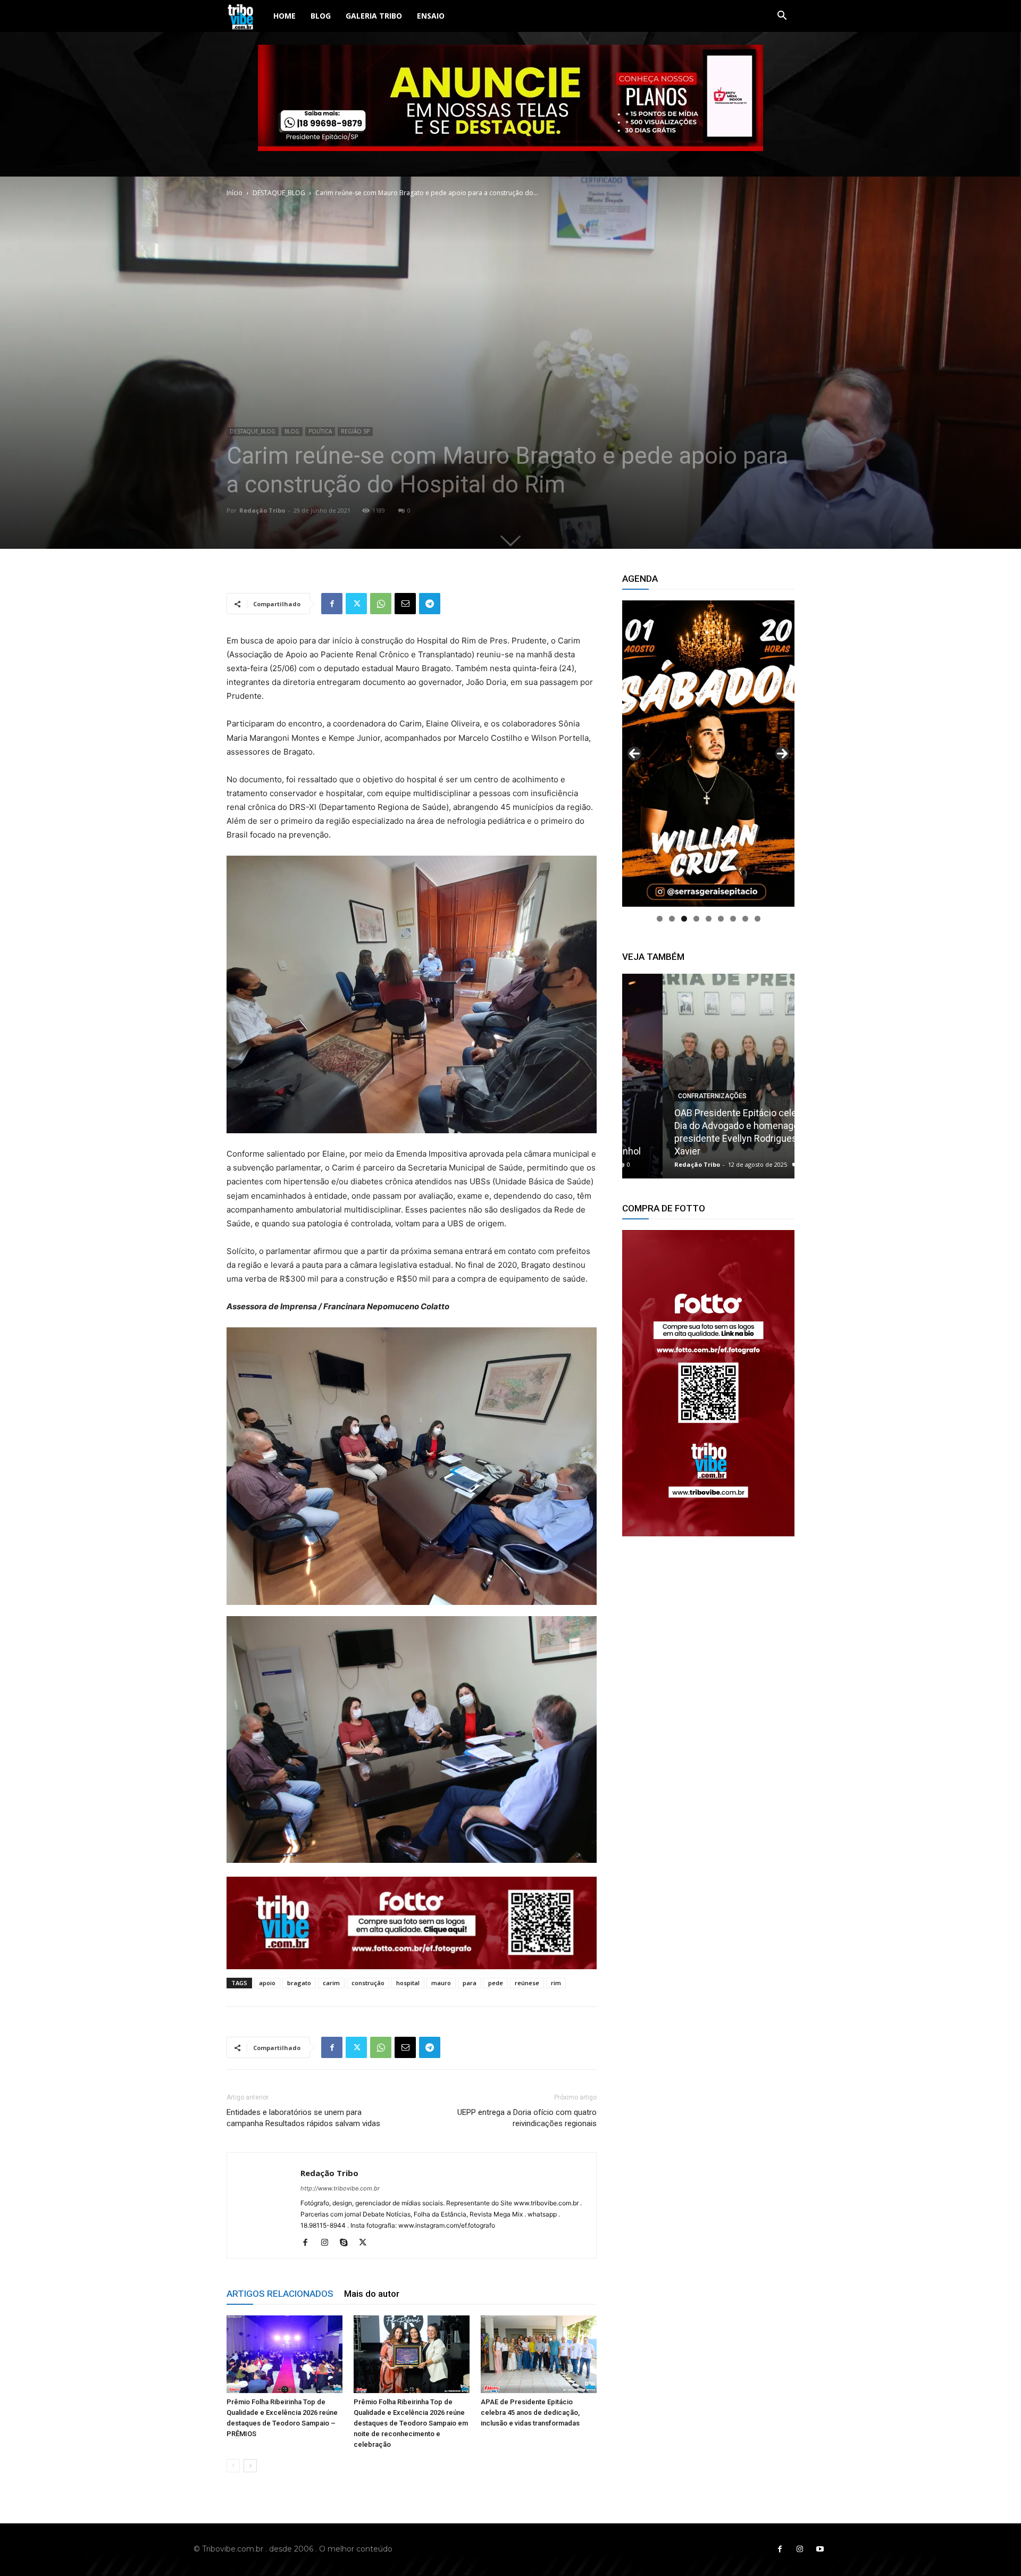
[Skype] (348, 2243)
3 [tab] (684, 919)
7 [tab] (733, 919)
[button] (782, 17)
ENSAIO (431, 16)
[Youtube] (820, 2549)
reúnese (527, 1983)
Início (235, 193)
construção (368, 1983)
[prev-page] (233, 2466)
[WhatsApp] (381, 604)
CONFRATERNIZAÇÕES (672, 1096)
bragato (299, 1983)
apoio (267, 1983)
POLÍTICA (320, 431)
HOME (284, 16)
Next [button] (782, 754)
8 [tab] (745, 919)
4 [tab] (696, 919)
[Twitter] (356, 604)
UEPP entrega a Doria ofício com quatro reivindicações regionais (527, 2118)
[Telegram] (430, 604)
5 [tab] (709, 919)
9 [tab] (758, 919)
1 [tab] (660, 919)
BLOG (321, 16)
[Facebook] (332, 604)
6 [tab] (721, 919)
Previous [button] (634, 754)
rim (556, 1983)
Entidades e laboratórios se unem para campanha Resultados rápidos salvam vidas (303, 2118)
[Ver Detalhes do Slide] (708, 1383)
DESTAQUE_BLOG (279, 193)
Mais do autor (372, 2294)
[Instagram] (328, 2243)
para (470, 1983)
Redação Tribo (262, 510)
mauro (441, 1983)
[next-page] (250, 2466)
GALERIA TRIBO (374, 16)
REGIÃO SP (355, 431)
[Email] (405, 604)
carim (331, 1983)
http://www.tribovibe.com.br (340, 2188)
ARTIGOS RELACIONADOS (280, 2294)
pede (496, 1983)
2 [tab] (672, 919)
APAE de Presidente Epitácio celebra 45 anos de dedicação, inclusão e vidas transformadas (530, 2412)
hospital (408, 1983)
